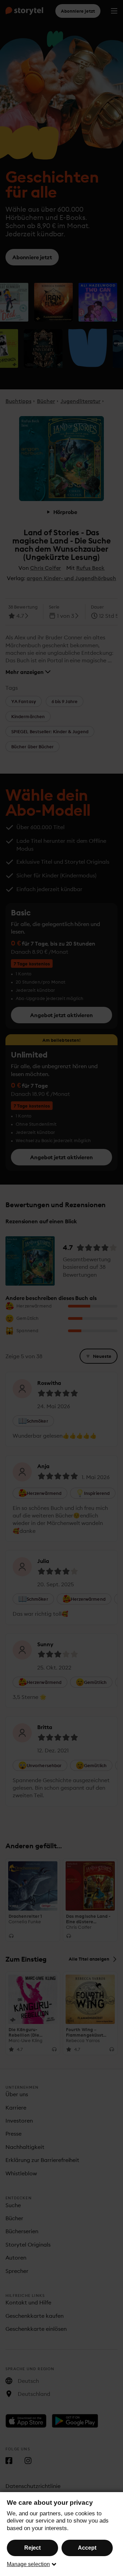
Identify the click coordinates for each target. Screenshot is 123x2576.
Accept (87, 2548)
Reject (32, 2548)
